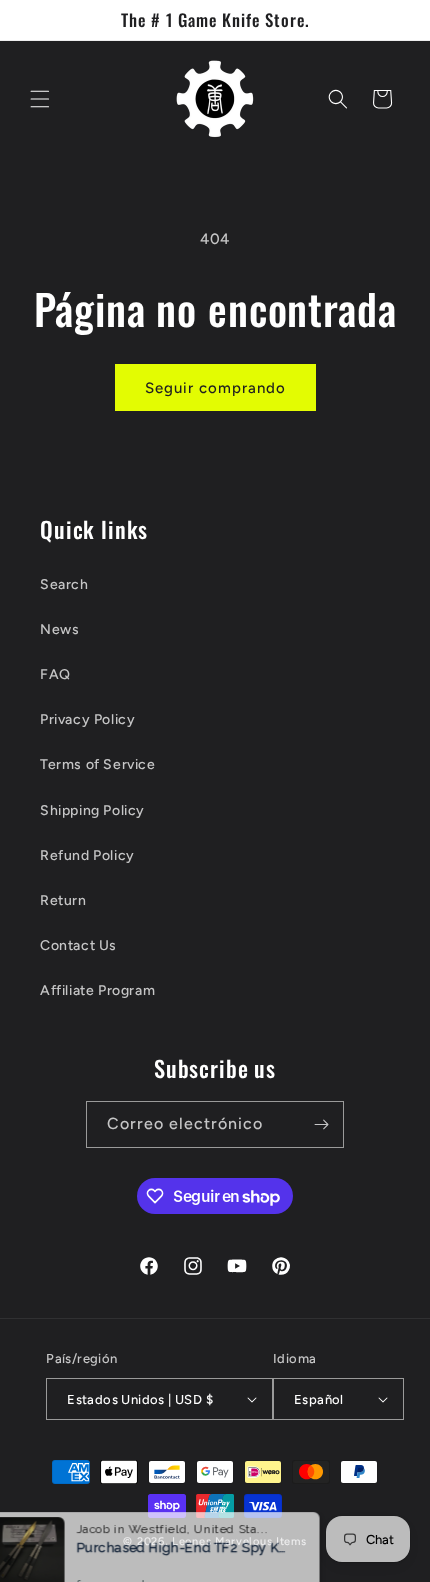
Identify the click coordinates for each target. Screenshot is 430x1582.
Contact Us (78, 945)
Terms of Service (98, 764)
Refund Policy (87, 855)
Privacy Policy (87, 719)
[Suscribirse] (321, 1124)
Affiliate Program (97, 990)
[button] (40, 99)
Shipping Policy (92, 810)
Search (64, 584)
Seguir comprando (215, 388)
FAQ (55, 674)
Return (63, 900)
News (59, 629)
